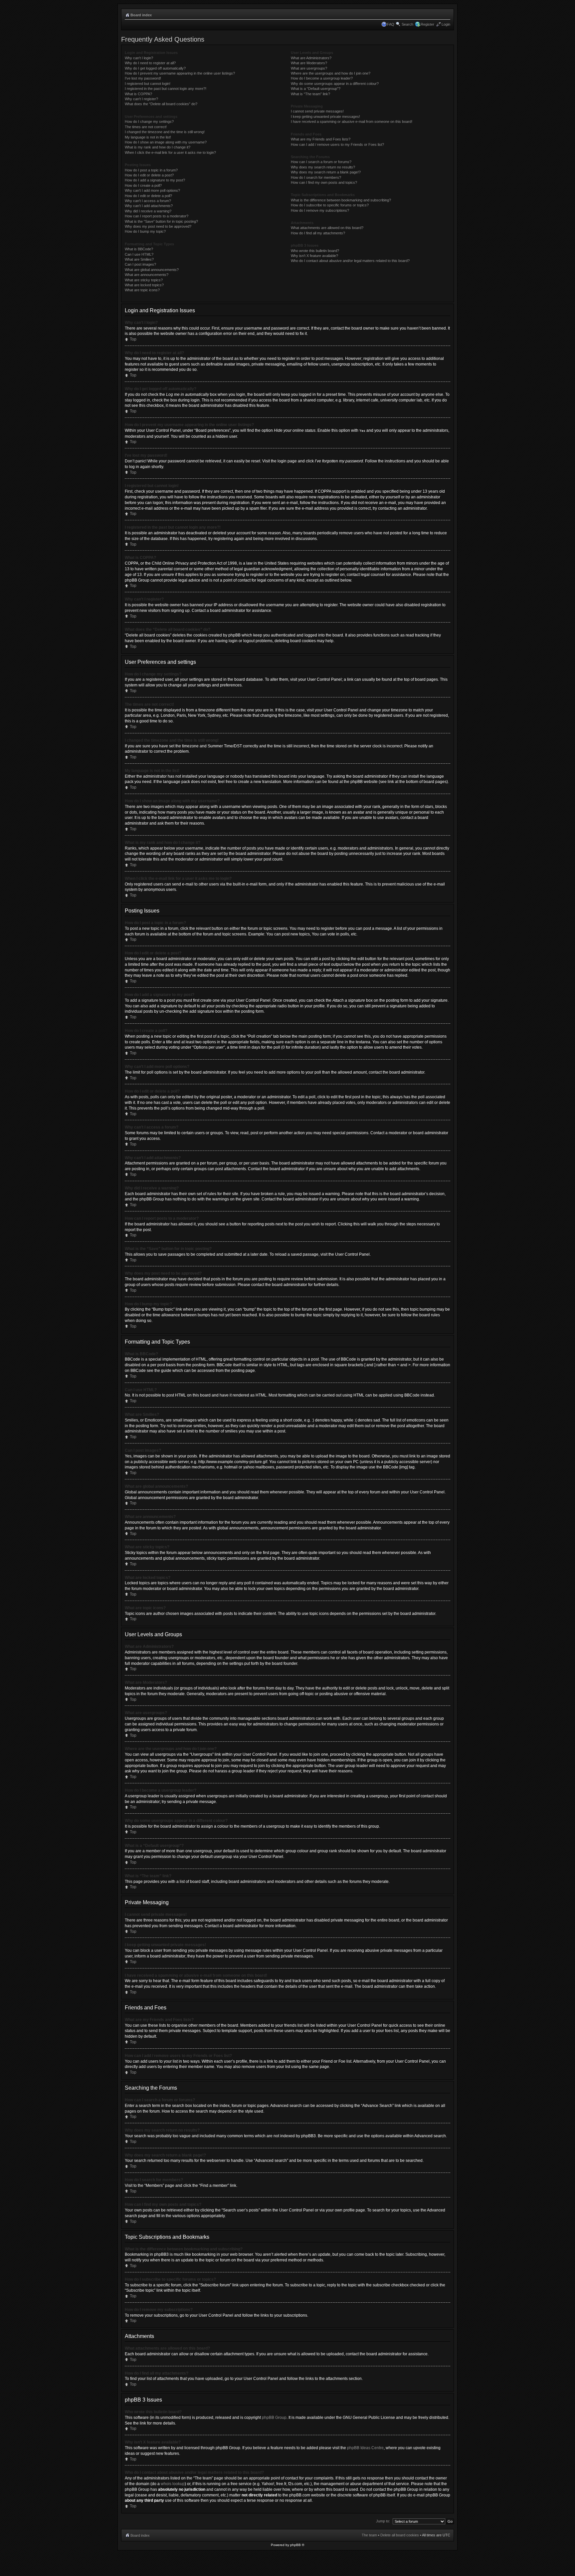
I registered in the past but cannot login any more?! (166, 89)
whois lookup (173, 2484)
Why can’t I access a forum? (148, 201)
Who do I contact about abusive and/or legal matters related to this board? (350, 261)
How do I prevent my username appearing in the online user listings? (180, 73)
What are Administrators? (311, 58)
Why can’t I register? (141, 99)
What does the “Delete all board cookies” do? (161, 104)
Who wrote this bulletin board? (315, 251)
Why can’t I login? (139, 58)
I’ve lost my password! (143, 78)
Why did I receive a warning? (148, 211)
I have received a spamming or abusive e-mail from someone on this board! (352, 122)
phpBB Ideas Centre (365, 2448)
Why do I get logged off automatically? (155, 68)
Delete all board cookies (400, 2535)
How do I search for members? (316, 177)
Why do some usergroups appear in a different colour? (335, 84)
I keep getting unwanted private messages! (325, 117)
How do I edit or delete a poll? (148, 196)
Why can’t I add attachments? (149, 206)
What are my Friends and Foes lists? (321, 139)
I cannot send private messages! (317, 111)
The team (369, 2535)
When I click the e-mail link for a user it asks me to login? (170, 152)
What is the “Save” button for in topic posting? (161, 221)
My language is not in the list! (148, 137)
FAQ (391, 24)
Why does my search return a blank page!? (326, 172)
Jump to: (383, 2521)
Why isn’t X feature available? (314, 256)
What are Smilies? (139, 259)
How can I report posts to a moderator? (157, 216)
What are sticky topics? (144, 280)
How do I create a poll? (143, 185)
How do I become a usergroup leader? (322, 78)
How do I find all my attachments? (318, 233)
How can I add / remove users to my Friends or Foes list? (337, 144)
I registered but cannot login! (148, 84)
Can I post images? (140, 264)
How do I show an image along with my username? (166, 142)
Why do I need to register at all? (150, 63)
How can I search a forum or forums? (321, 162)
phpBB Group (274, 2418)
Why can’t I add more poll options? (152, 190)
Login (446, 24)
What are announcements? (147, 275)
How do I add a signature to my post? (155, 180)
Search (407, 24)
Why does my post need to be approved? (158, 226)
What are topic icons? (142, 290)
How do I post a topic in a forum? (151, 170)
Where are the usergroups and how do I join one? (331, 73)
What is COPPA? (138, 94)
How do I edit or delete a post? (149, 175)
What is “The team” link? (310, 94)
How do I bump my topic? (145, 231)
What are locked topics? (144, 285)
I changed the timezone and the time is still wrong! (165, 132)
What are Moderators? (309, 63)
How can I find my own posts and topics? (324, 182)
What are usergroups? (309, 68)
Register (427, 24)
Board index (141, 15)
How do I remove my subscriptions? (320, 210)
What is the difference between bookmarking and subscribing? (341, 200)
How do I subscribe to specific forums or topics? (330, 205)
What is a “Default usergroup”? (316, 89)
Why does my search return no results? (323, 167)
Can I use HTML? (139, 254)
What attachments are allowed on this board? (327, 228)
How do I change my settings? (149, 122)
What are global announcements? (152, 270)
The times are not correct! (146, 127)
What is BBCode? (139, 249)
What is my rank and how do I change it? (158, 147)
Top (133, 339)
